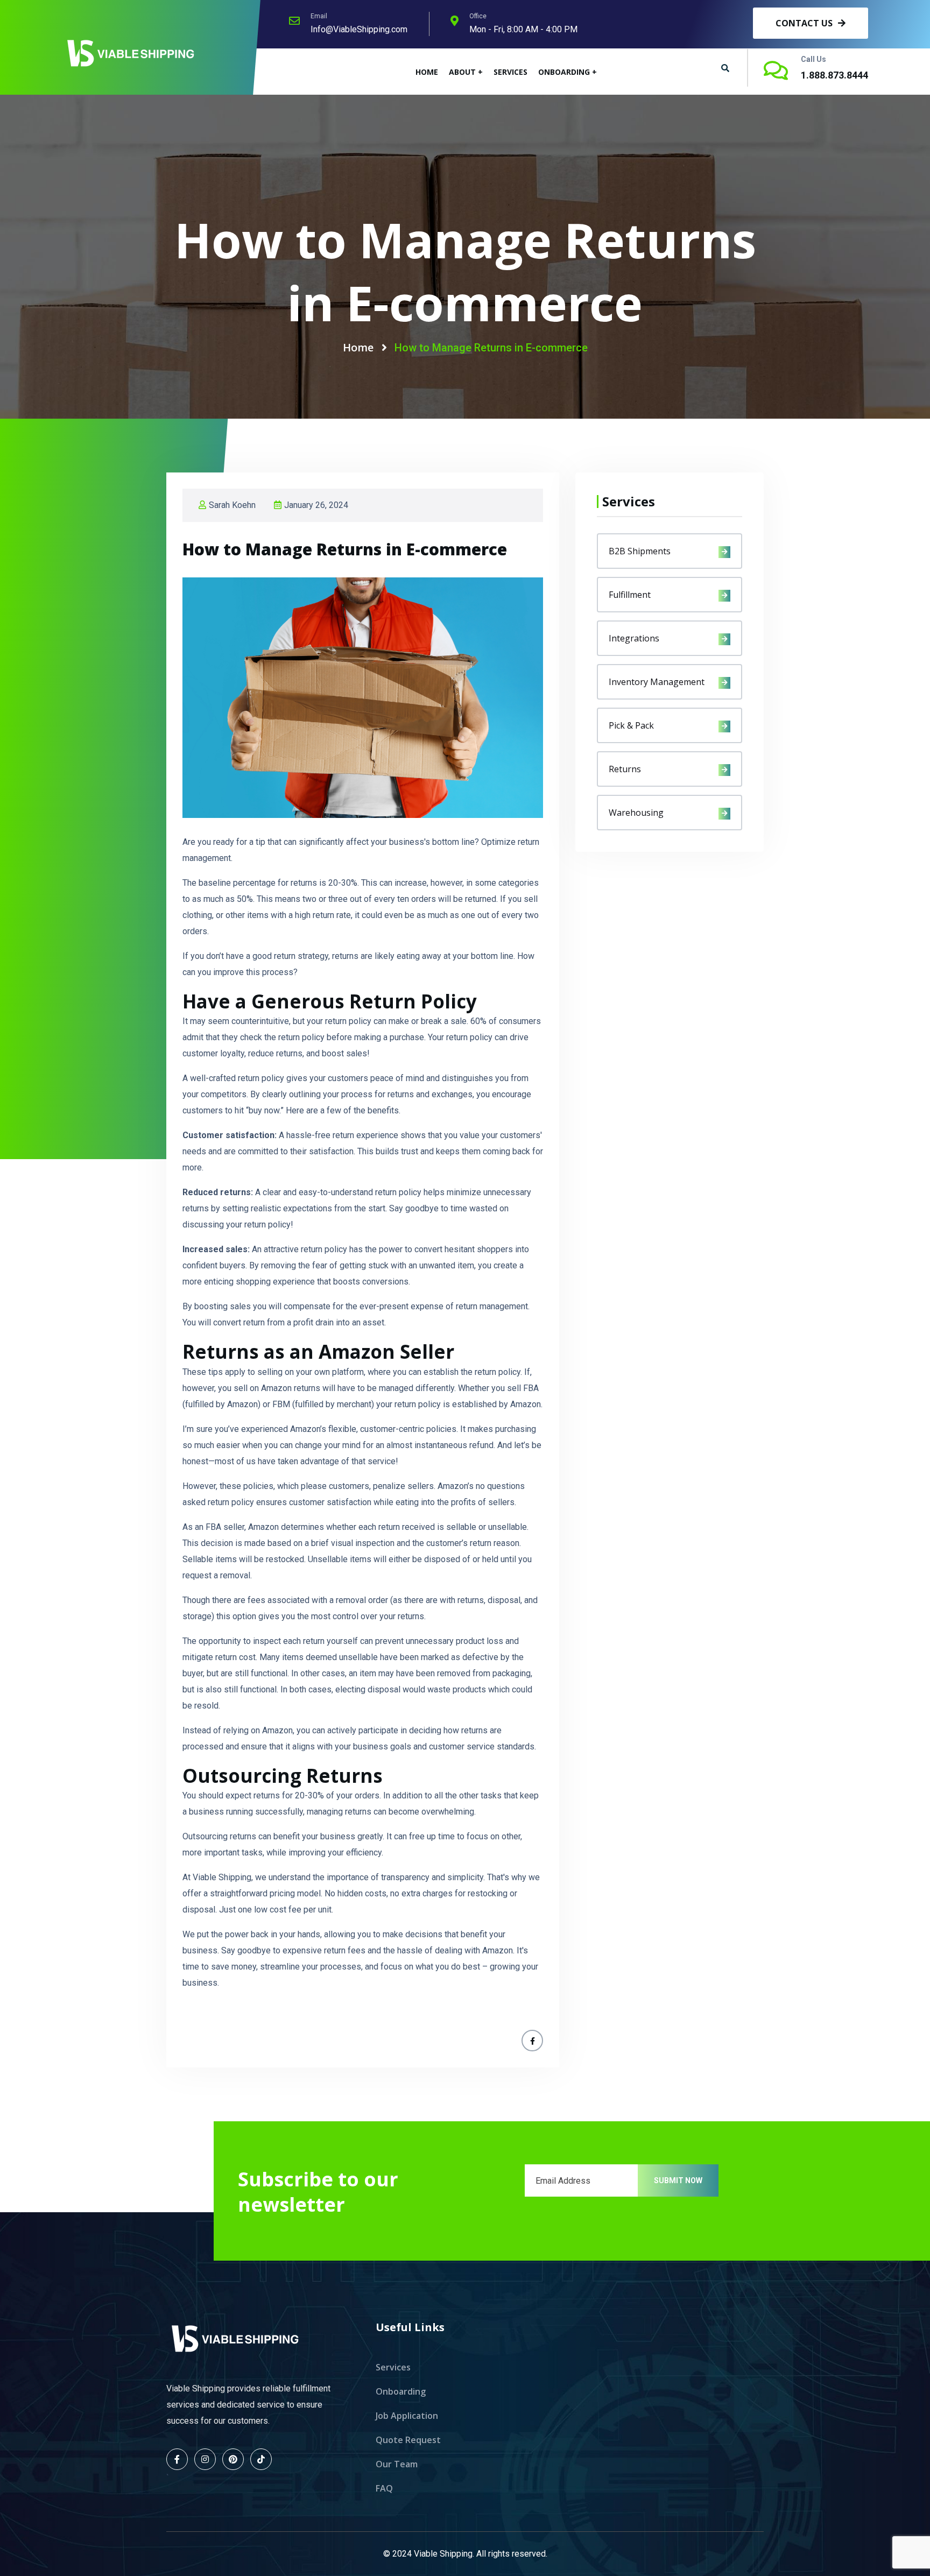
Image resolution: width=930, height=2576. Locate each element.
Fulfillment (630, 595)
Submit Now (678, 2180)
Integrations (634, 638)
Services (510, 72)
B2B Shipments (640, 551)
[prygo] (131, 52)
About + (466, 72)
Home (427, 72)
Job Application (407, 2416)
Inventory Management (657, 682)
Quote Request (408, 2440)
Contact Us (805, 23)
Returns (625, 769)
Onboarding (401, 2391)
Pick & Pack (631, 725)
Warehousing (636, 813)
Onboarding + (568, 72)
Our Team (397, 2464)
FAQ (384, 2488)
